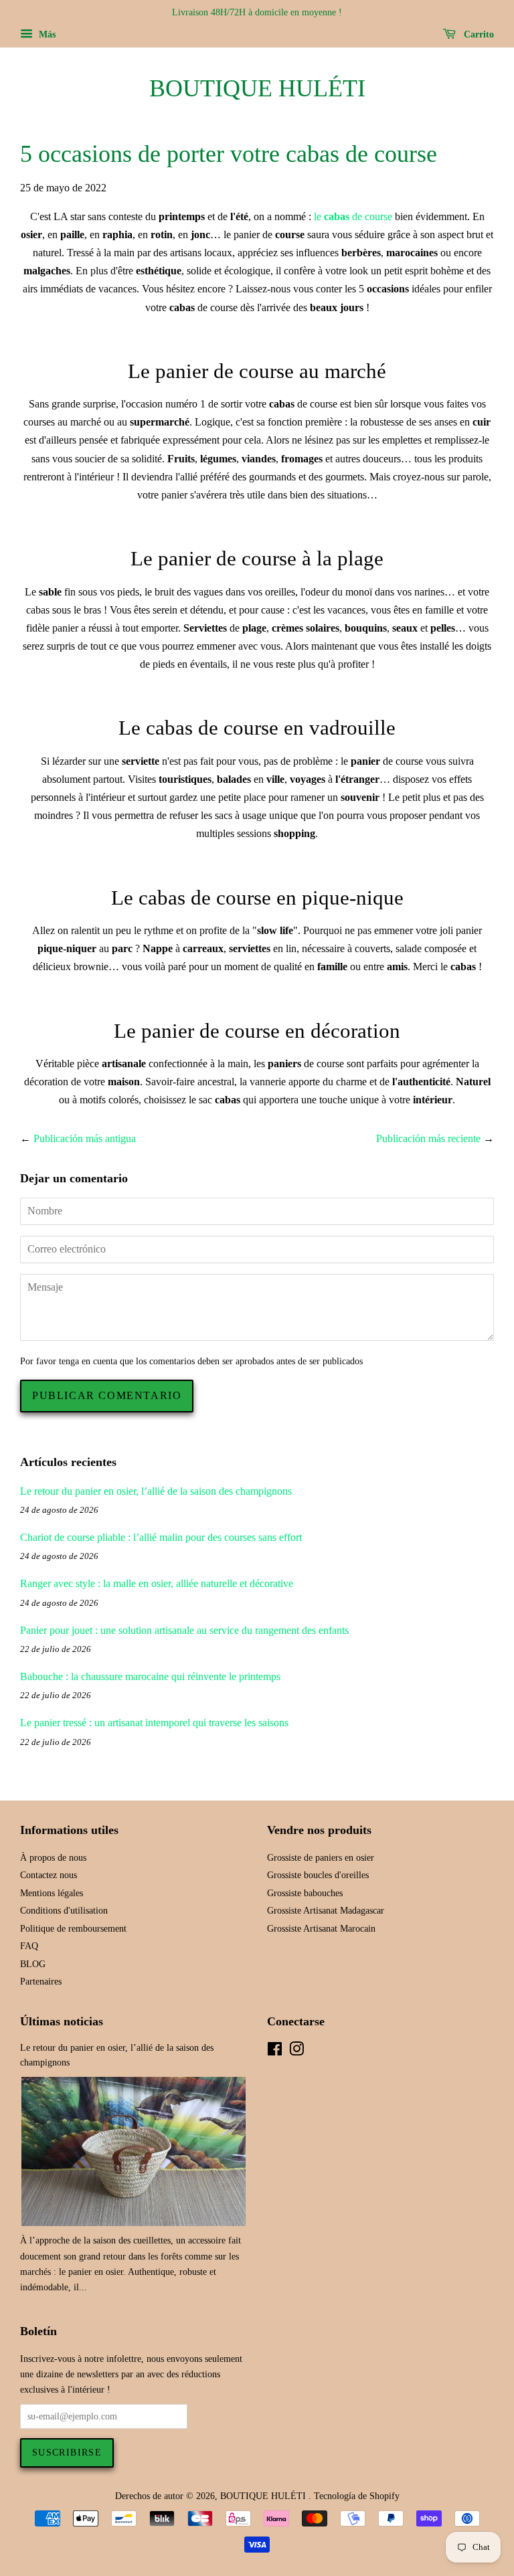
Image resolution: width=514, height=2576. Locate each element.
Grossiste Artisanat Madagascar (326, 1911)
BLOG (33, 1964)
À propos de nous (53, 1858)
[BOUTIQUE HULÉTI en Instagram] (296, 2052)
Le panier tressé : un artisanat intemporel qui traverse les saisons (154, 1723)
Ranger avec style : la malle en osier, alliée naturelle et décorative (157, 1583)
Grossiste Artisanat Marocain (321, 1929)
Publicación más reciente (428, 1138)
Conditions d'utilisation (64, 1911)
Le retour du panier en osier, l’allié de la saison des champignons (156, 1491)
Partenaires (41, 1982)
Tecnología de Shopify (357, 2496)
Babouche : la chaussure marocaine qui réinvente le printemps (150, 1676)
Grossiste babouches (305, 1893)
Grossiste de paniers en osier (321, 1858)
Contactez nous (49, 1875)
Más (46, 34)
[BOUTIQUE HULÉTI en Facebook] (275, 2052)
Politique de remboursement (73, 1929)
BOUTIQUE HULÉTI (257, 88)
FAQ (29, 1946)
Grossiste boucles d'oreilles (318, 1875)
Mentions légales (52, 1893)
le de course (354, 216)
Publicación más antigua (85, 1138)
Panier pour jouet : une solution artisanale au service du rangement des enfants (184, 1630)
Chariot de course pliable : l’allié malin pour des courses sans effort (161, 1537)
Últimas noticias (62, 2021)
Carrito (478, 34)
